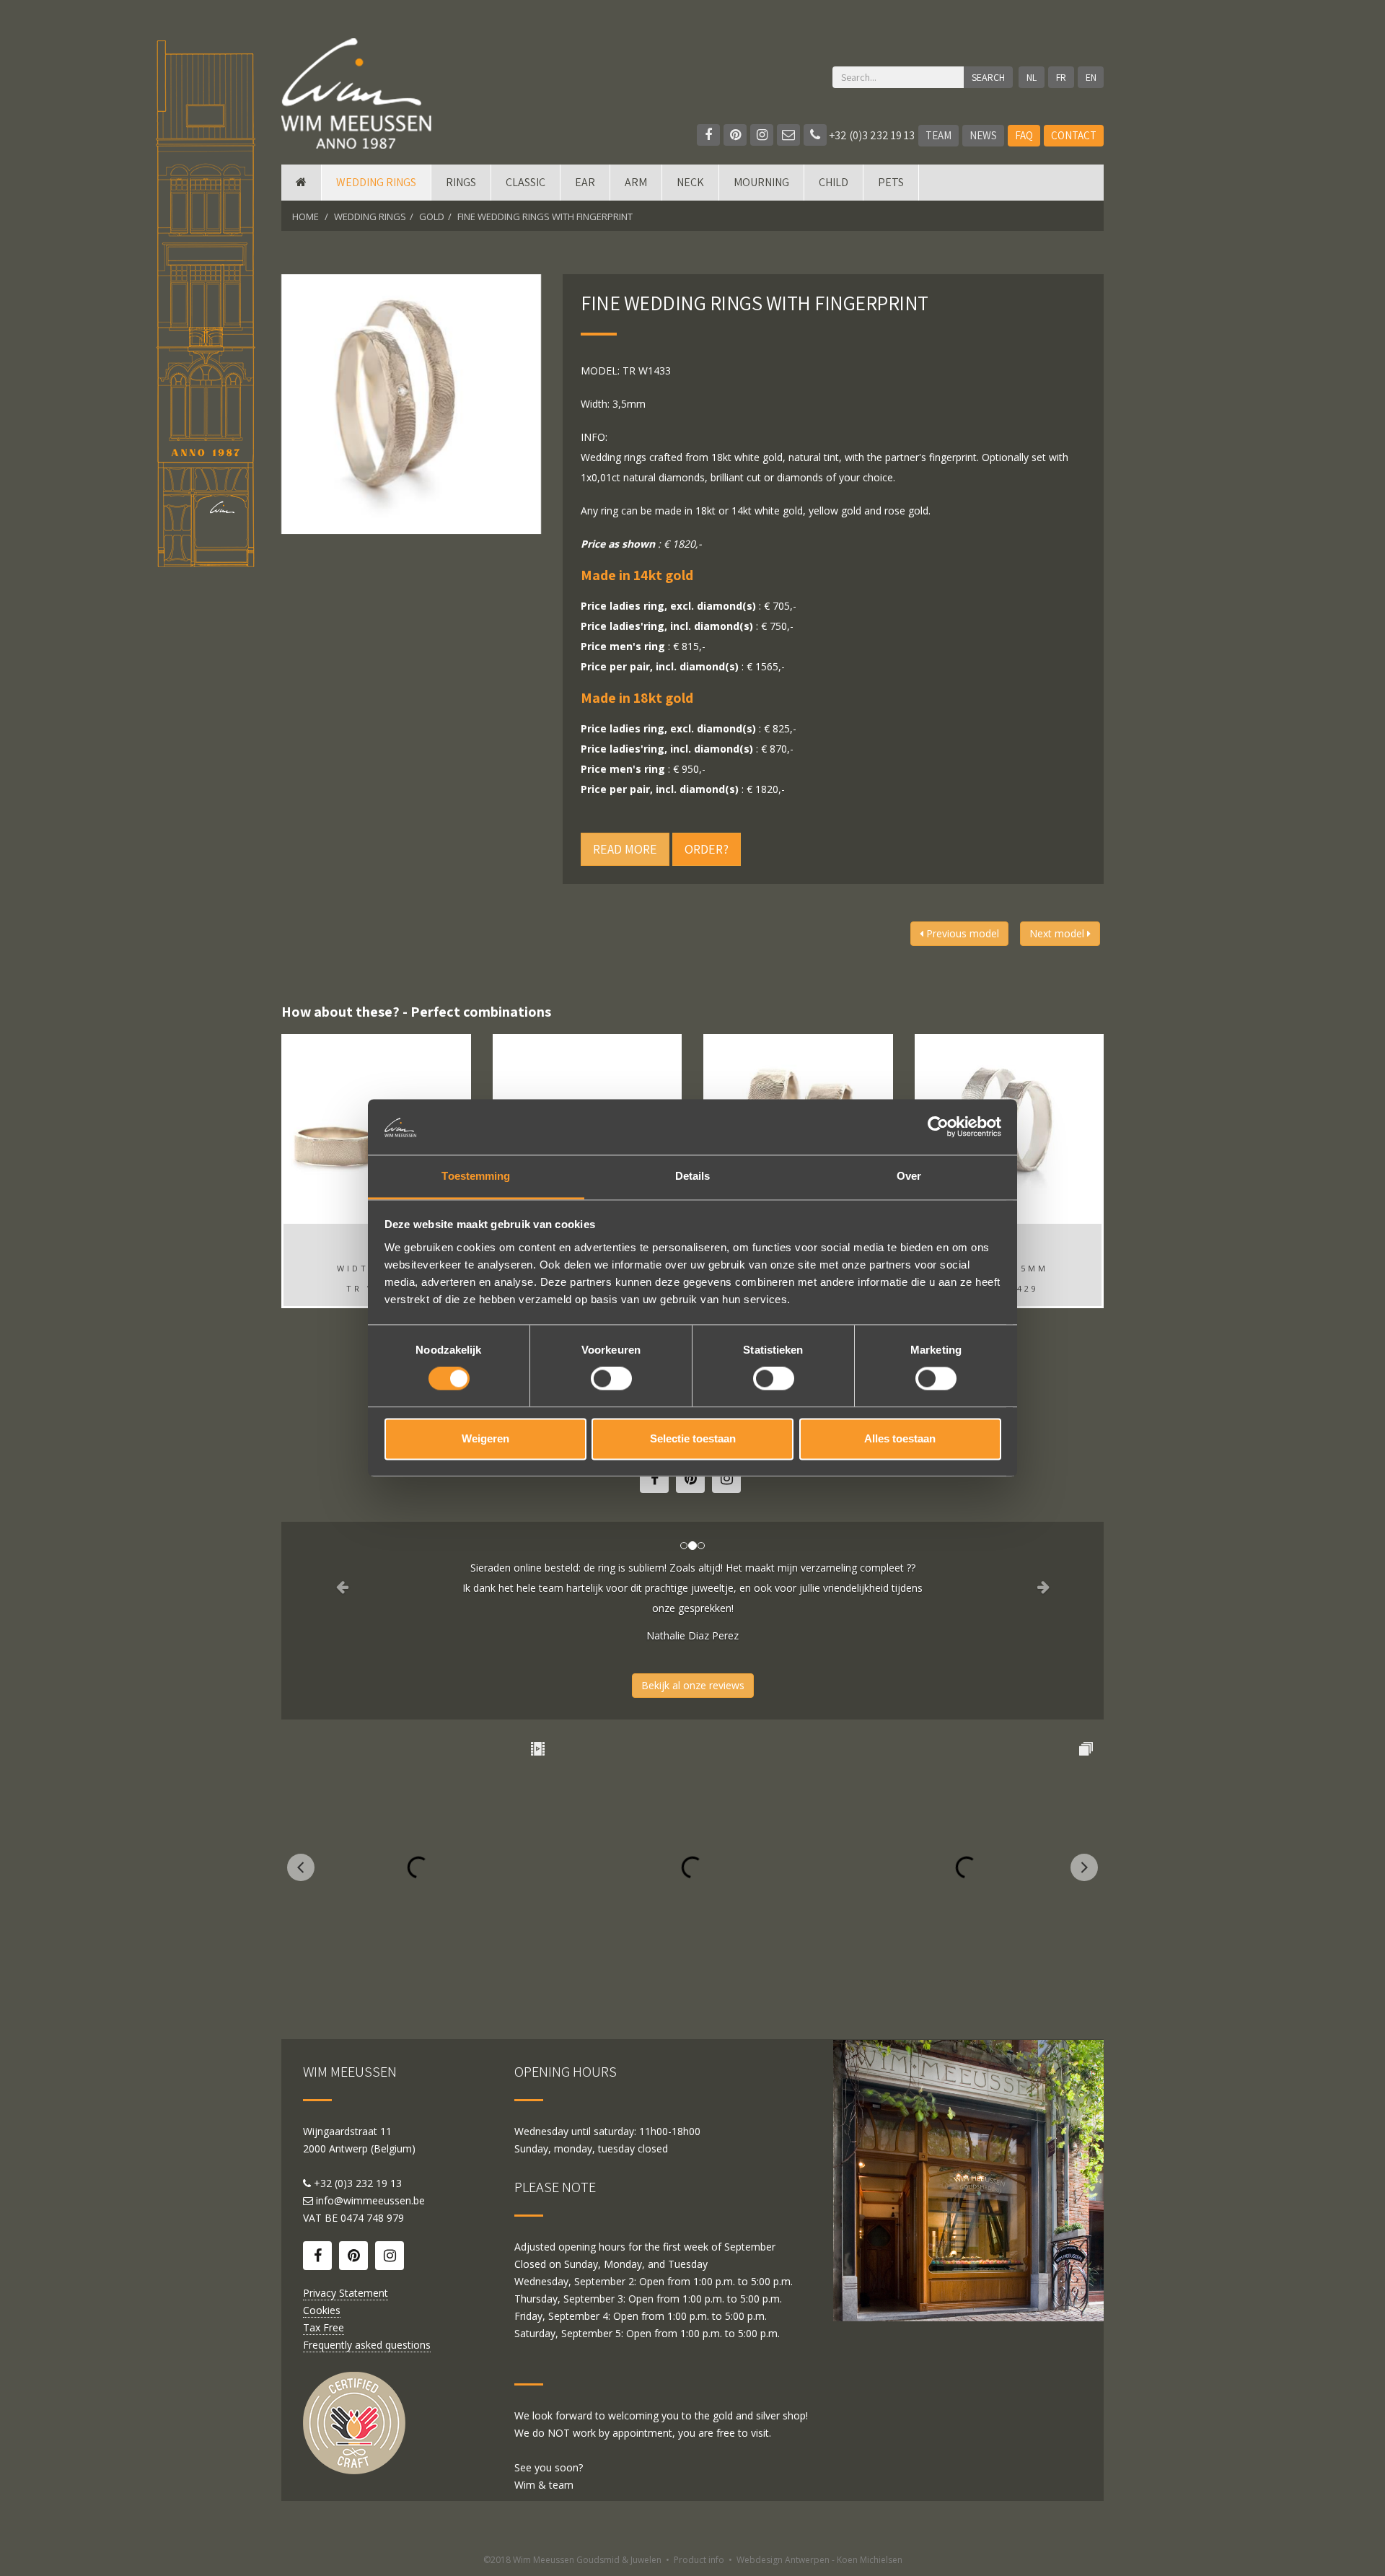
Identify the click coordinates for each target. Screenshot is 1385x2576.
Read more (625, 849)
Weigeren (485, 1438)
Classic (526, 182)
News (983, 135)
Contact (1074, 135)
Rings (461, 182)
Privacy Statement (346, 2293)
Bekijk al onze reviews (693, 1685)
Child (834, 182)
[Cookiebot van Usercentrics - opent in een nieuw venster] (938, 1127)
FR (1061, 77)
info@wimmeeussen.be (370, 2200)
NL (1032, 77)
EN (1091, 77)
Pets (891, 182)
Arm (636, 182)
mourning (761, 182)
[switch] (611, 1379)
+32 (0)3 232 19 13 (871, 135)
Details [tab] (693, 1176)
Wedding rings (376, 182)
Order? (707, 849)
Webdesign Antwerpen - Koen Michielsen (819, 2560)
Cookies (322, 2310)
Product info (699, 2560)
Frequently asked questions (367, 2345)
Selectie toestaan (693, 1438)
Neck (690, 182)
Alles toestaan (900, 1438)
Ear (585, 182)
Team (938, 135)
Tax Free (324, 2327)
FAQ (1024, 135)
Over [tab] (909, 1176)
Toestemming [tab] (476, 1176)
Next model (1058, 933)
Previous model (961, 933)
